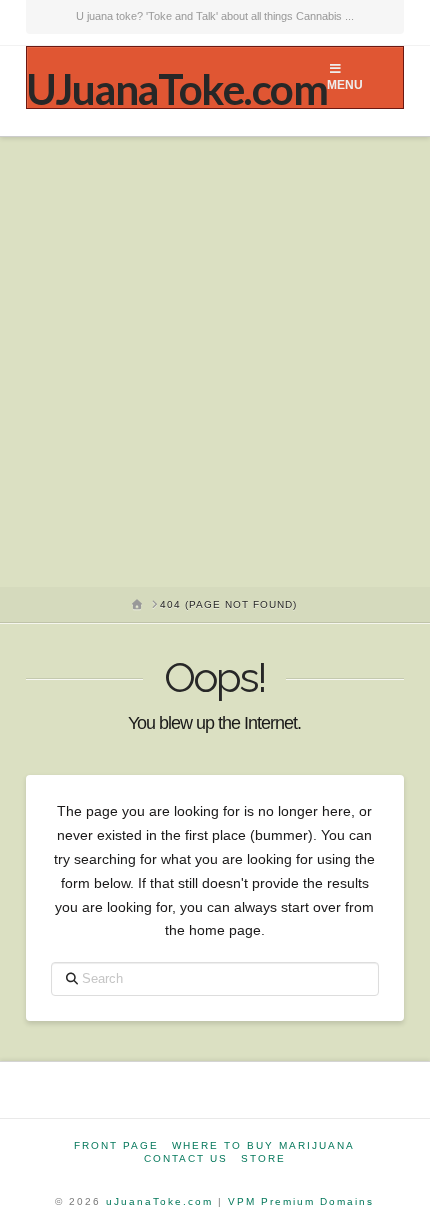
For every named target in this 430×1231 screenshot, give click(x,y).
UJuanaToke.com (176, 89)
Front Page (116, 1145)
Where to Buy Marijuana (263, 1145)
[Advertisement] (215, 362)
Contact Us (186, 1158)
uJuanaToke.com (159, 1201)
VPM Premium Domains (301, 1201)
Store (263, 1158)
